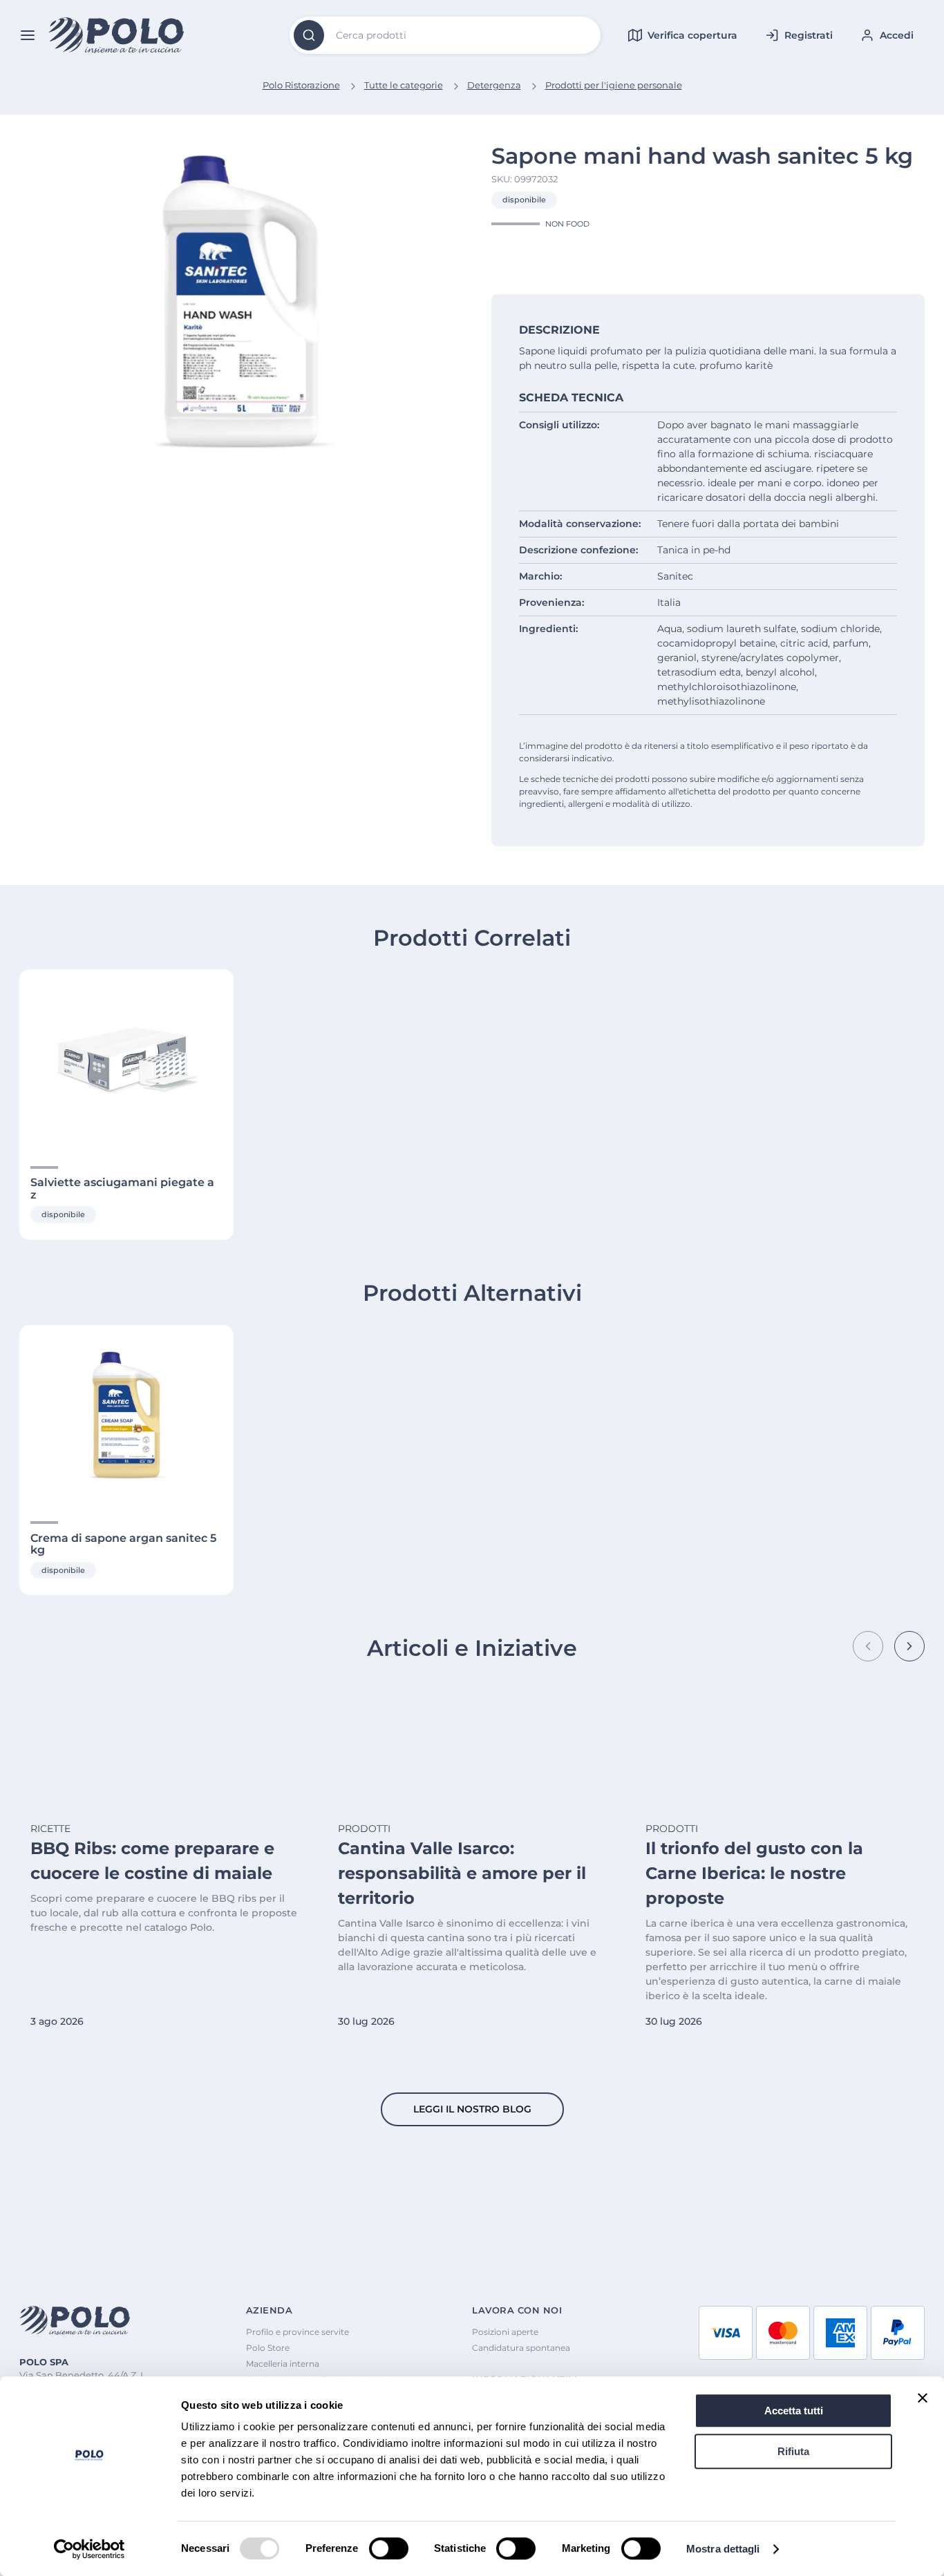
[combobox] (445, 35)
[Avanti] (909, 1646)
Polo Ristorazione (301, 85)
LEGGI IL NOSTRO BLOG (472, 2109)
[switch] (389, 2548)
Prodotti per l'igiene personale (614, 85)
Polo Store (268, 2348)
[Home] (117, 36)
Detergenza (494, 85)
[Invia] (309, 35)
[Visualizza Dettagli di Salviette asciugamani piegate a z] (126, 1059)
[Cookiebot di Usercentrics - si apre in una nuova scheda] (89, 2549)
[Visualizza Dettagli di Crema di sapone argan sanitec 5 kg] (126, 1415)
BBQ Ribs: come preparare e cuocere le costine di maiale (152, 1861)
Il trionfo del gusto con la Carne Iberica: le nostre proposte (754, 1873)
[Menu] (28, 35)
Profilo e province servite (298, 2332)
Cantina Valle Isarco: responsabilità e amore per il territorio (462, 1873)
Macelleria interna (283, 2364)
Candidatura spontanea (521, 2348)
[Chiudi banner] (923, 2398)
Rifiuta (793, 2451)
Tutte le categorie (404, 85)
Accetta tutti (794, 2411)
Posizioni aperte (505, 2332)
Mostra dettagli (723, 2549)
